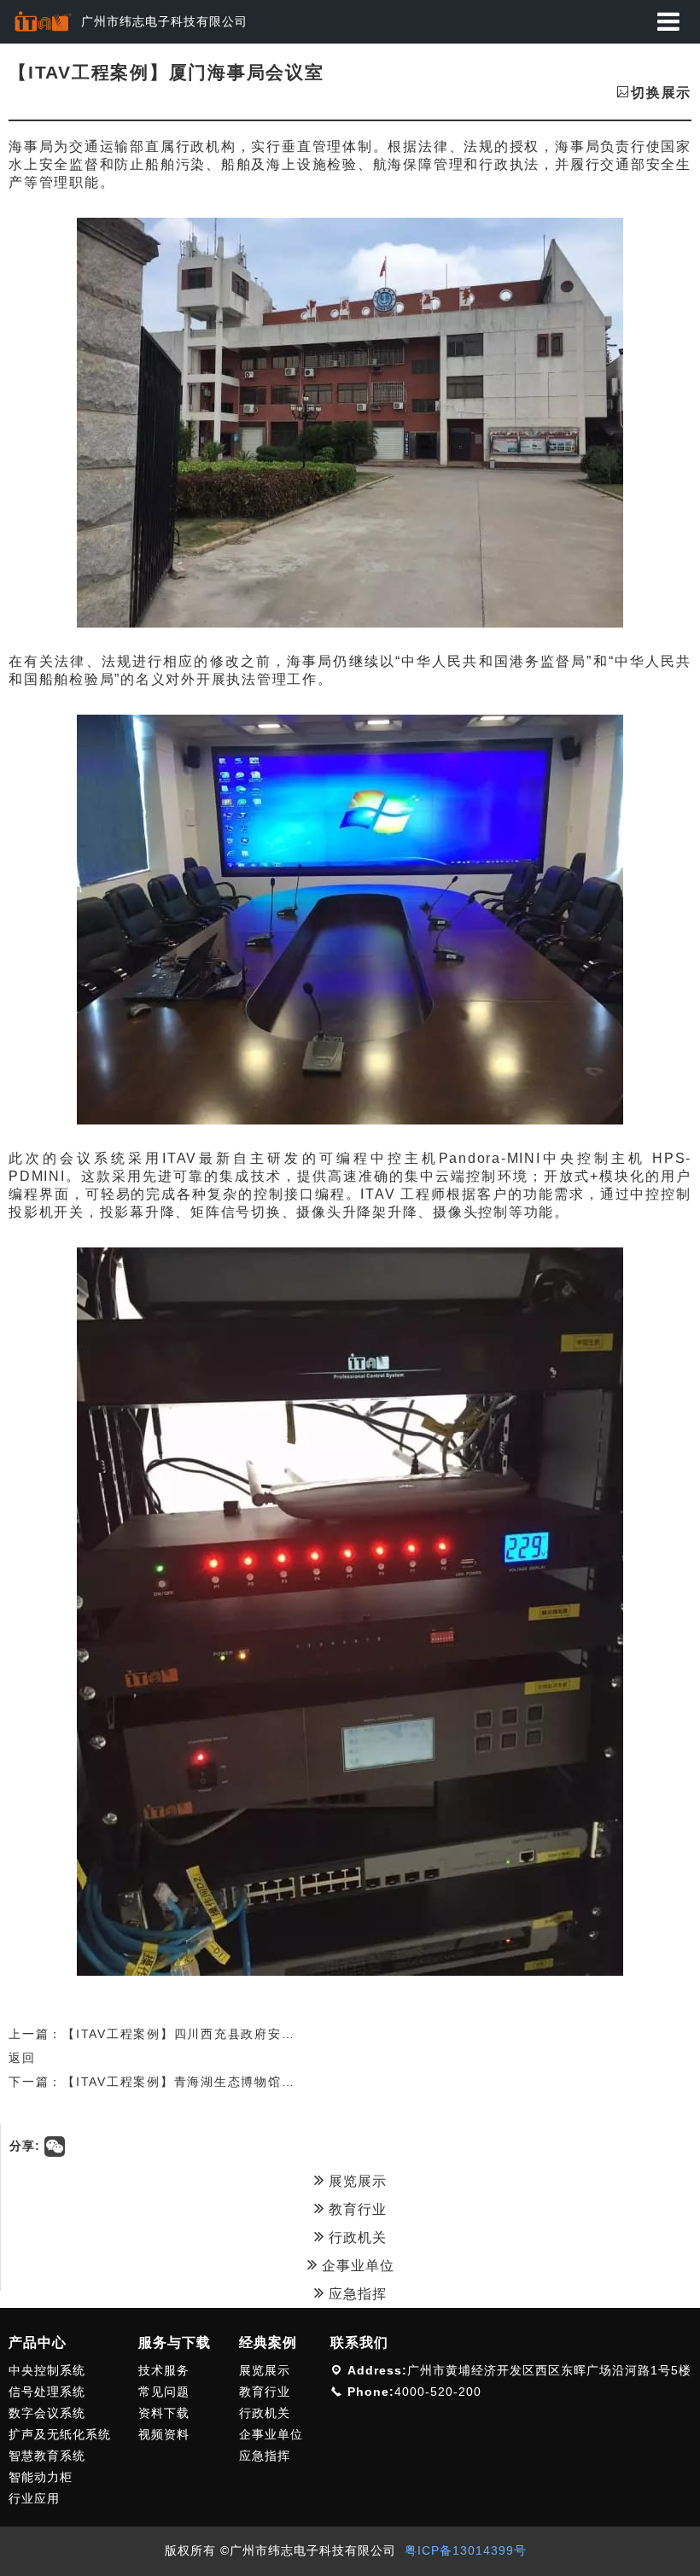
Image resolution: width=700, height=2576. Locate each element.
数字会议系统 (47, 2413)
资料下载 (164, 2413)
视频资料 (164, 2434)
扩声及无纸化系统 (60, 2434)
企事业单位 (356, 2266)
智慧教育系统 (47, 2456)
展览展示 (356, 2181)
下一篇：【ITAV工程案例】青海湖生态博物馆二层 (158, 2082)
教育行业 (356, 2209)
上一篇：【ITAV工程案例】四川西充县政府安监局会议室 (178, 2034)
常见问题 (164, 2392)
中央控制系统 (47, 2370)
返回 (22, 2058)
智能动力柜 (41, 2477)
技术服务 (164, 2370)
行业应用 (34, 2498)
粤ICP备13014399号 (466, 2550)
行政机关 (356, 2237)
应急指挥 (356, 2294)
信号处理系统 (47, 2392)
